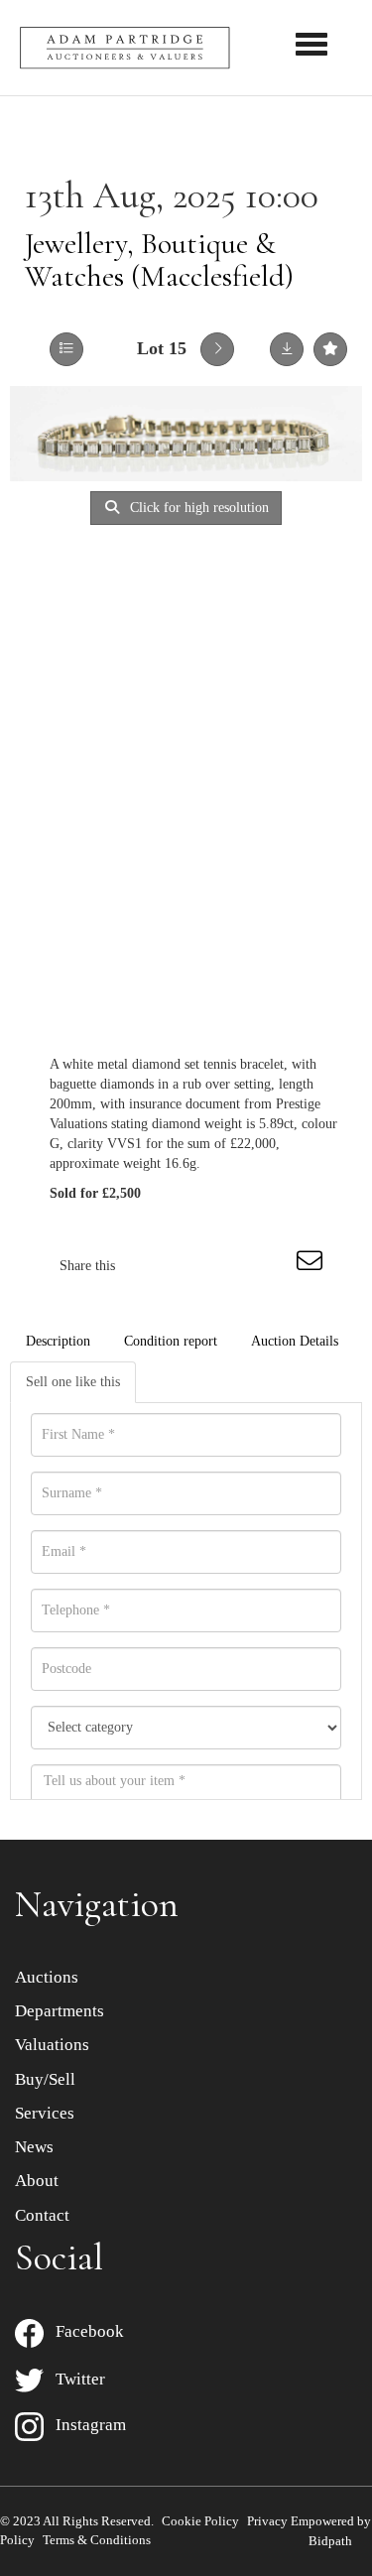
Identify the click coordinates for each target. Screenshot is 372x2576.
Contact (42, 2215)
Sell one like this (73, 1382)
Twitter (74, 2379)
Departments (60, 2011)
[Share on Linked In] (230, 1266)
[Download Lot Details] (287, 349)
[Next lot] (217, 349)
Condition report (171, 1341)
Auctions (47, 1977)
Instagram (85, 2425)
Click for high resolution (197, 508)
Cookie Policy (200, 2521)
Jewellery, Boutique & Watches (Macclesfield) (159, 260)
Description (58, 1341)
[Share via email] (312, 1266)
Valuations (52, 2045)
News (34, 2147)
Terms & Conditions (97, 2540)
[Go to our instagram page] (272, 1266)
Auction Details (295, 1341)
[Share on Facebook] (148, 1266)
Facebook (84, 2331)
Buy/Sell (45, 2079)
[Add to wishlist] (330, 349)
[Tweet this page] (189, 1266)
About (37, 2181)
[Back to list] (66, 349)
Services (45, 2113)
